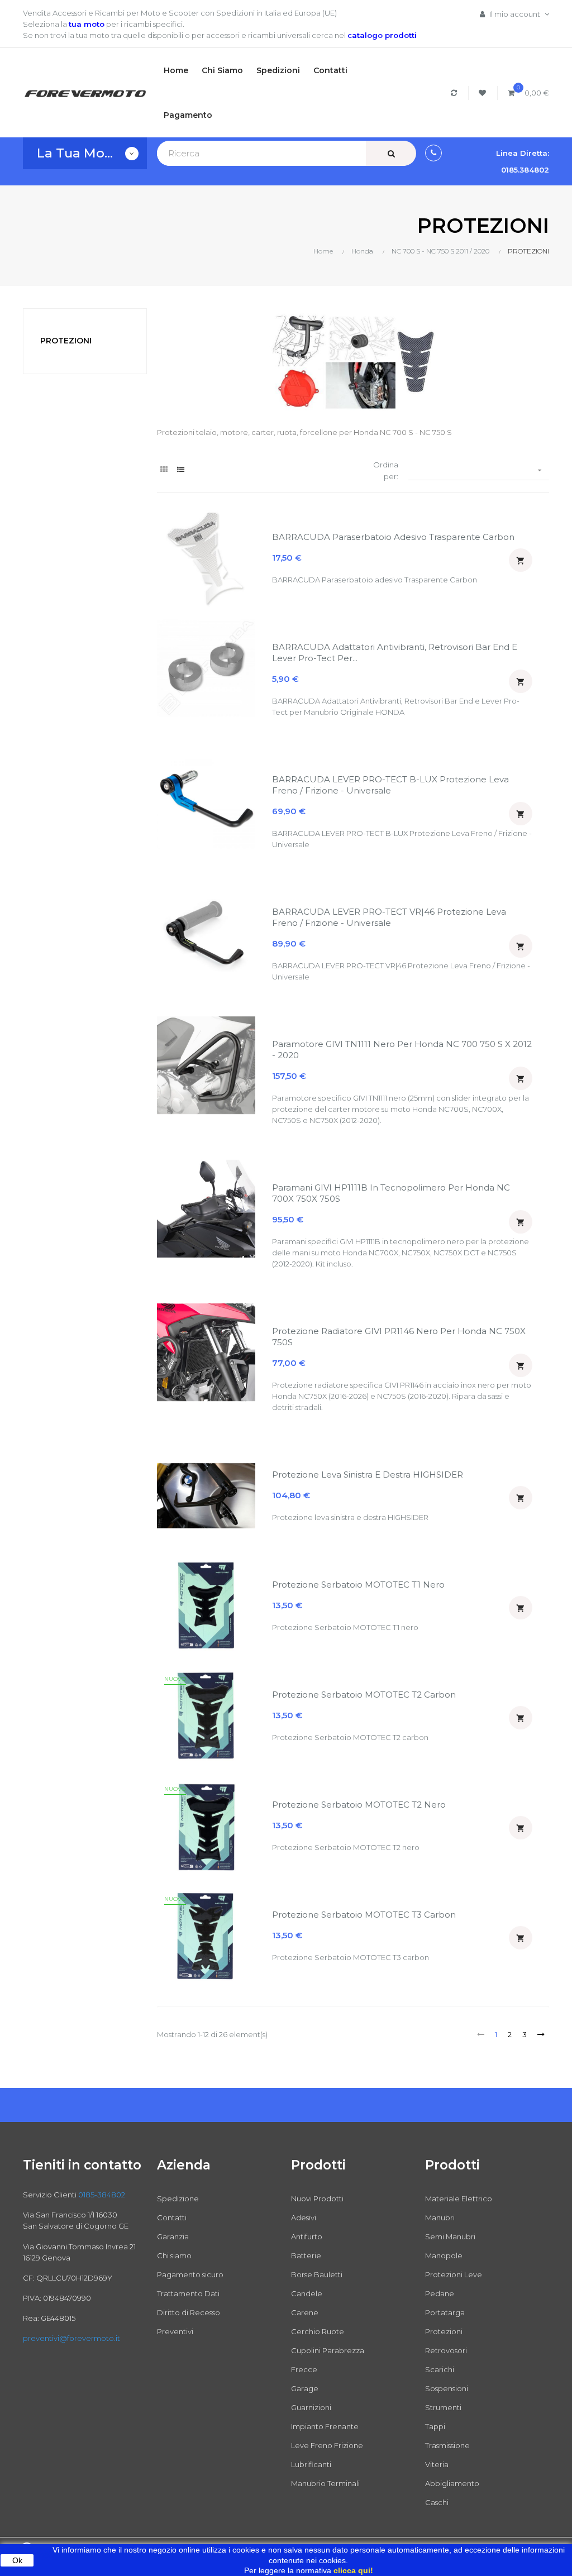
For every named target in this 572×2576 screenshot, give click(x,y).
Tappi (435, 2426)
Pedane (440, 2293)
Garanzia (173, 2236)
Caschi (437, 2502)
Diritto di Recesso (189, 2312)
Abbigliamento (452, 2483)
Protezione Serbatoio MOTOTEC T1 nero (358, 1585)
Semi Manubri (450, 2236)
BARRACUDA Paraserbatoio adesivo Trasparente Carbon (393, 537)
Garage (305, 2388)
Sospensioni (447, 2388)
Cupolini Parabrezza (328, 2350)
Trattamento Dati (188, 2293)
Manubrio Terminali (325, 2483)
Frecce (304, 2369)
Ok (17, 2560)
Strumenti (443, 2407)
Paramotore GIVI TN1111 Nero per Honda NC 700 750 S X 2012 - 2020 (402, 1050)
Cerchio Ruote (318, 2331)
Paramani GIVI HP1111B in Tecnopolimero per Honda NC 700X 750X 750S (391, 1193)
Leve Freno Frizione (327, 2445)
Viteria (437, 2464)
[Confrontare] (456, 93)
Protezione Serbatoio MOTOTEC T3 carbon (364, 1915)
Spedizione (178, 2199)
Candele (307, 2293)
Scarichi (440, 2369)
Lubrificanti (311, 2464)
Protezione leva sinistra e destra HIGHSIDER (368, 1475)
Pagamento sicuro (190, 2274)
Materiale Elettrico (459, 2199)
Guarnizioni (311, 2407)
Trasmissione (447, 2445)
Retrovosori (446, 2350)
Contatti (172, 2217)
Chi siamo (174, 2255)
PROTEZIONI (66, 341)
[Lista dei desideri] (484, 93)
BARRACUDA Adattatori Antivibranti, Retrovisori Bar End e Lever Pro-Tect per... (395, 653)
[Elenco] (181, 469)
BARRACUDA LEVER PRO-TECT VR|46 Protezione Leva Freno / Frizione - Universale (389, 917)
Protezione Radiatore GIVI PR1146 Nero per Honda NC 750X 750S (399, 1337)
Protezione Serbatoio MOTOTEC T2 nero (359, 1805)
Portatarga (445, 2312)
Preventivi (175, 2331)
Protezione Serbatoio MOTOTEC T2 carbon (364, 1695)
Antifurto (307, 2236)
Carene (305, 2312)
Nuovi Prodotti (317, 2199)
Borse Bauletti (317, 2274)
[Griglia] (164, 469)
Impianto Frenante (325, 2426)
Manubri (440, 2217)
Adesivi (304, 2217)
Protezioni (444, 2331)
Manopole (444, 2255)
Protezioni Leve (454, 2274)
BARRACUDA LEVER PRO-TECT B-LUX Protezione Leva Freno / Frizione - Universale (390, 785)
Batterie (306, 2255)
